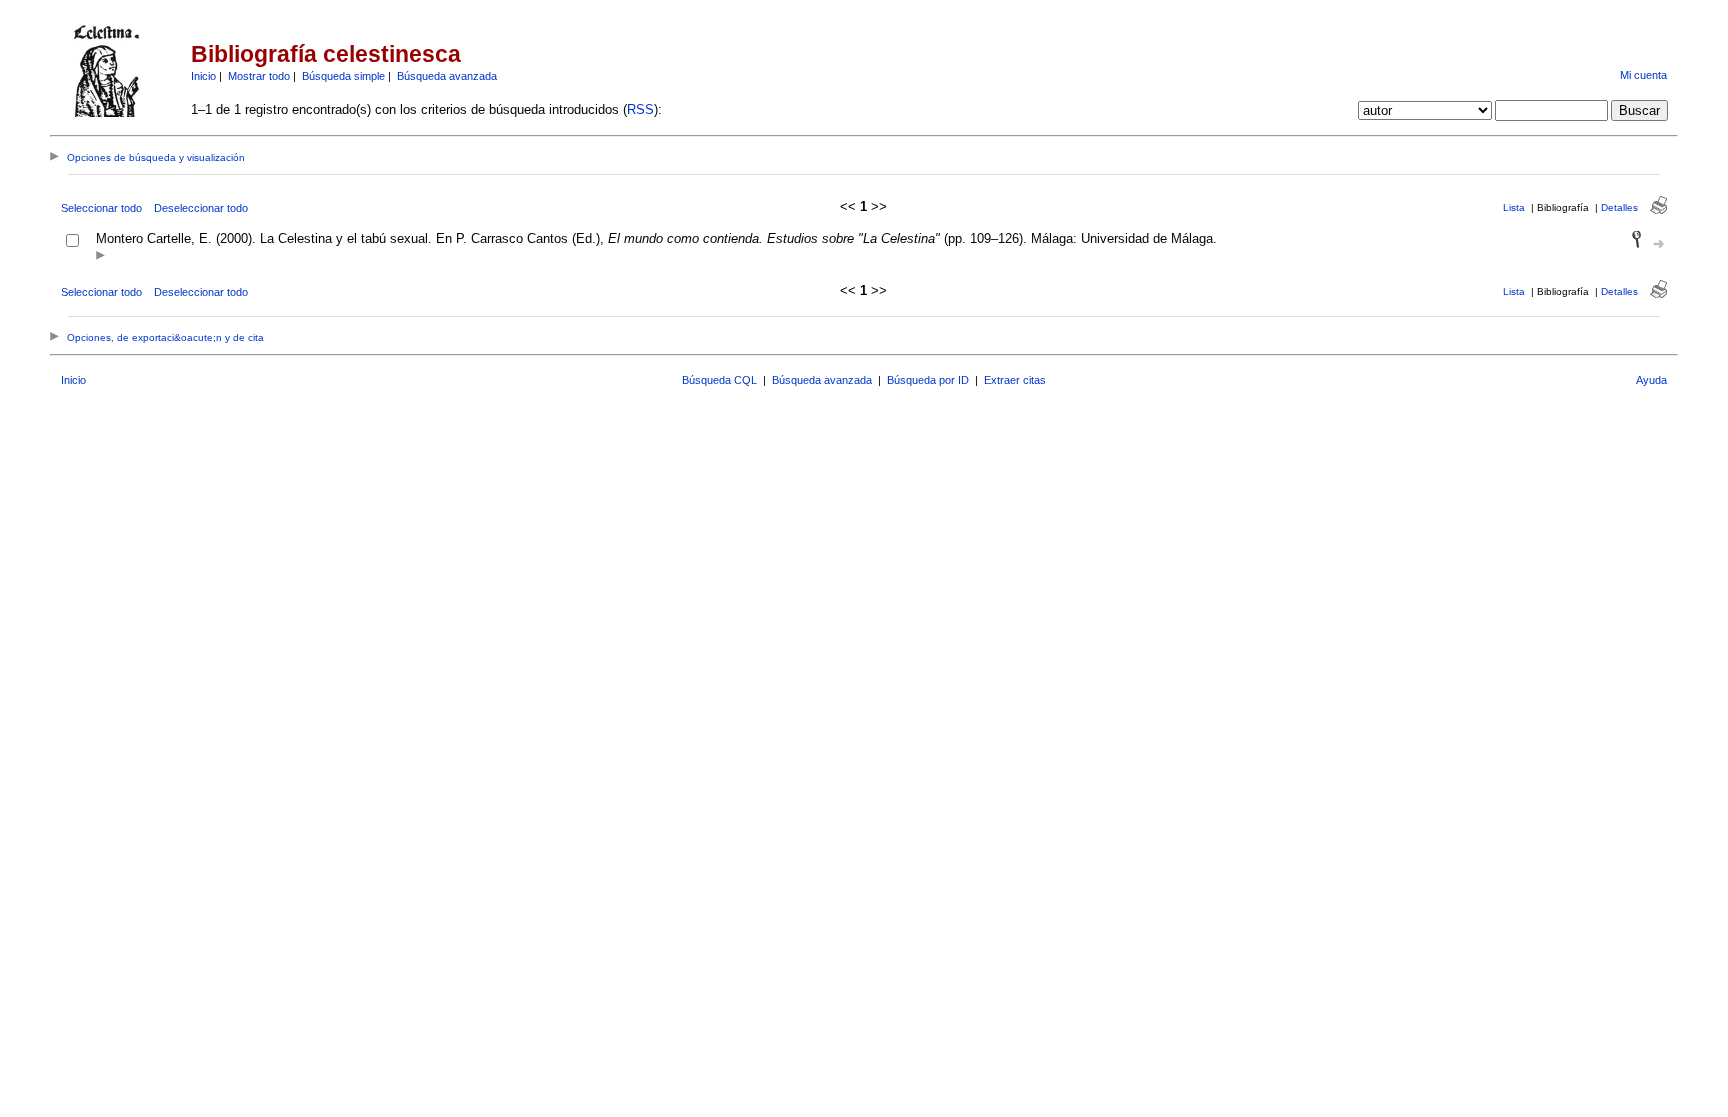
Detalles (1619, 207)
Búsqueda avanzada (447, 76)
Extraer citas (1015, 380)
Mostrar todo (259, 76)
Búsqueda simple (343, 76)
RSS (640, 109)
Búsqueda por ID (928, 380)
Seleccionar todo (101, 208)
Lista (1514, 207)
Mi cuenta (1643, 75)
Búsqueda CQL (719, 380)
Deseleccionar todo (201, 208)
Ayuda (1651, 380)
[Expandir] (100, 256)
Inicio (203, 76)
